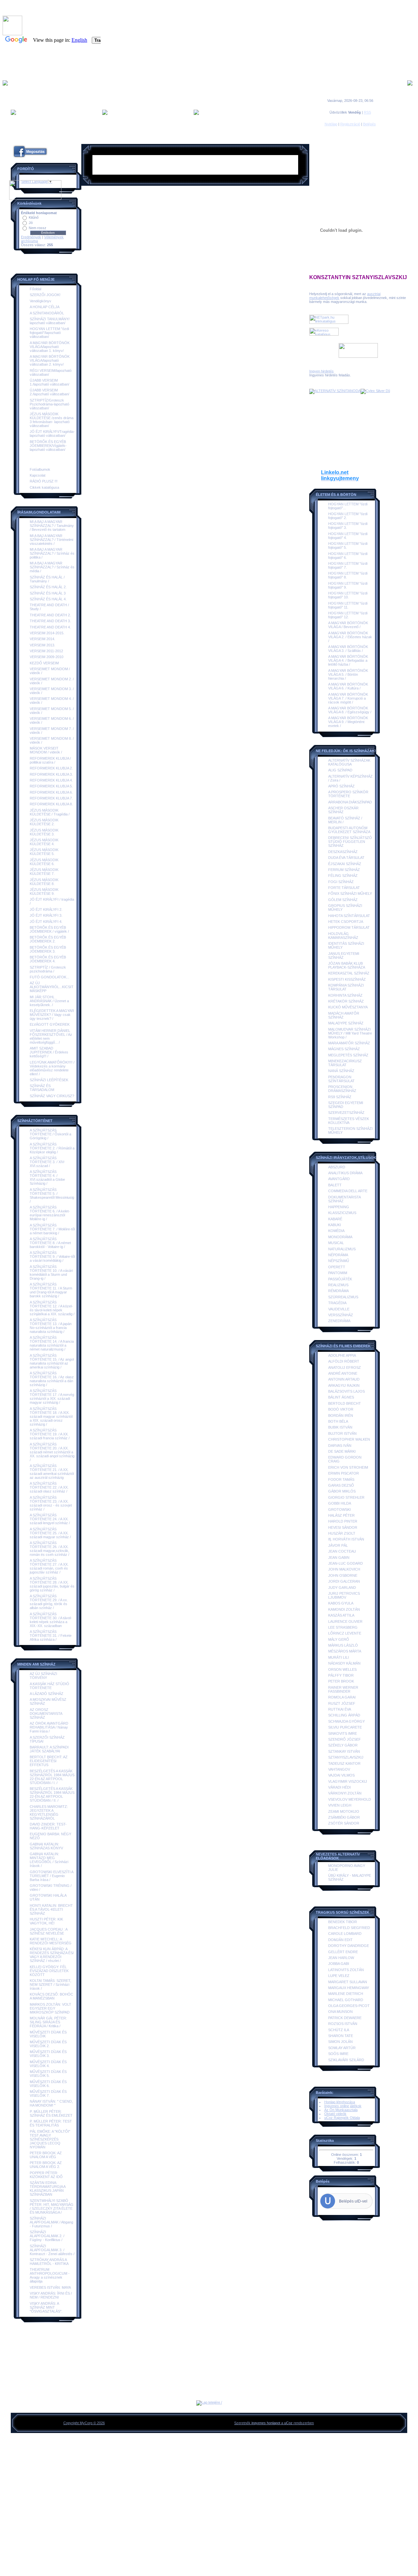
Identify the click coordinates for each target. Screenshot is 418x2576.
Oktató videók (335, 2114)
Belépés (370, 124)
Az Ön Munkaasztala (341, 2110)
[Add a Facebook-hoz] (30, 158)
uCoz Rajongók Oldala (342, 2118)
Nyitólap (331, 124)
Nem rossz (38, 228)
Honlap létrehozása (340, 2102)
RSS (367, 112)
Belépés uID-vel (353, 2201)
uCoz (288, 2423)
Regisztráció (350, 124)
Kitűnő (34, 217)
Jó (31, 223)
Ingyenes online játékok (343, 2106)
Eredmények (31, 237)
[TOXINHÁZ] (375, 391)
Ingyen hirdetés (322, 371)
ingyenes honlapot (266, 2423)
